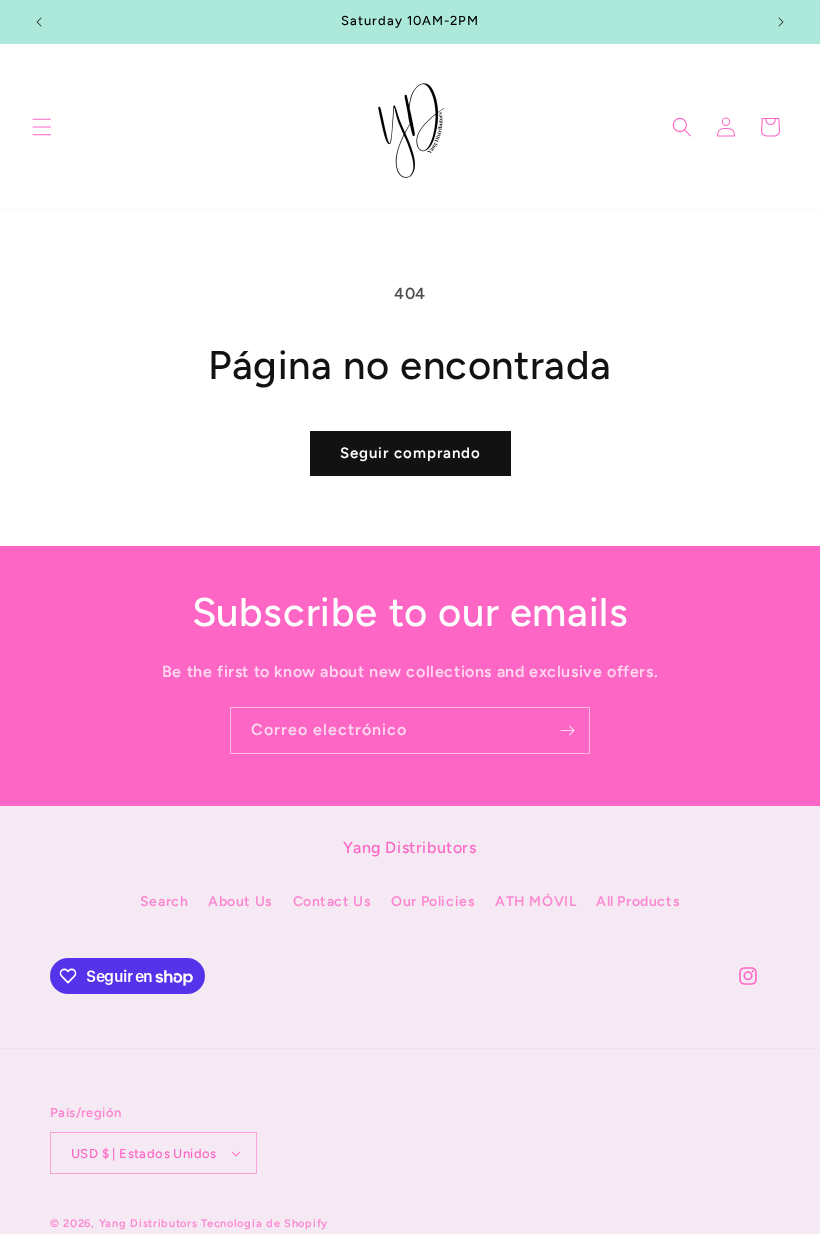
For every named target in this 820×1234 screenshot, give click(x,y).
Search (164, 901)
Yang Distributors (148, 1223)
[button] (42, 127)
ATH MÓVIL (535, 901)
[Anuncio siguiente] (781, 22)
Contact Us (332, 901)
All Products (638, 901)
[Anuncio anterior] (39, 22)
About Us (240, 901)
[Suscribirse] (567, 730)
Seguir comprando (410, 453)
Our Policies (433, 901)
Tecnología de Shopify (264, 1223)
